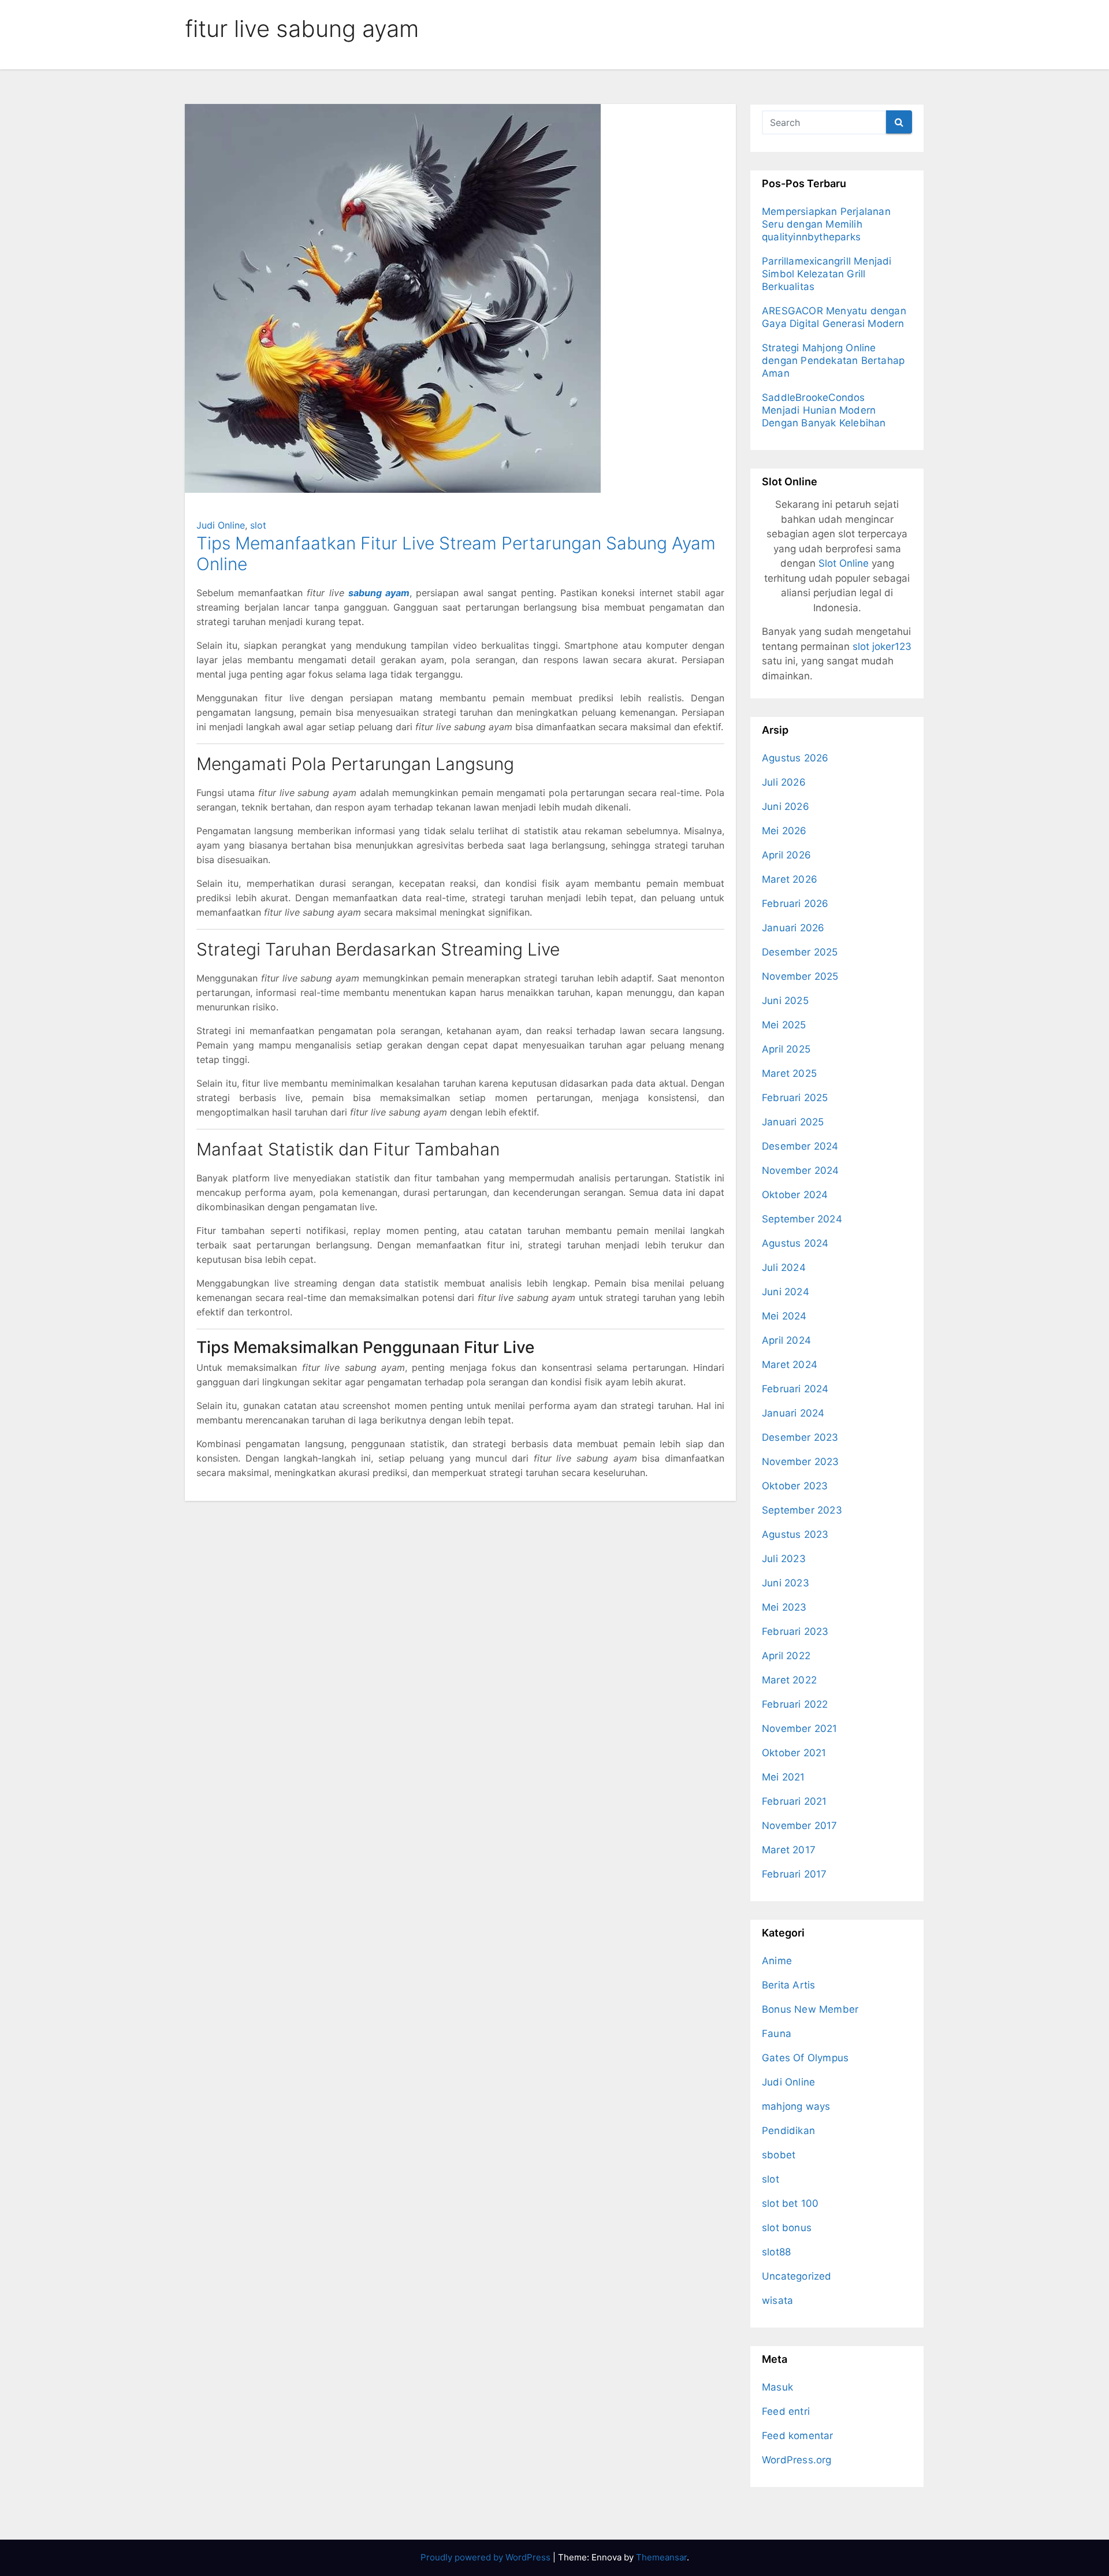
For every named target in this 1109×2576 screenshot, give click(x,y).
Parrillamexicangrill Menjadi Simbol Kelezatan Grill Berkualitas (827, 274)
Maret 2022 (789, 1680)
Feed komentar (798, 2436)
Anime (777, 1961)
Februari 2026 (795, 904)
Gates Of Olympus (805, 2058)
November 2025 (800, 976)
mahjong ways (796, 2106)
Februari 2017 (794, 1874)
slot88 (776, 2252)
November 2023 (801, 1462)
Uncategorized (797, 2276)
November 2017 (800, 1826)
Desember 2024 (800, 1146)
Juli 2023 (784, 1559)
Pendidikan (788, 2131)
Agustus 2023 (795, 1534)
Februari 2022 (795, 1704)
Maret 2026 (790, 879)
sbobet (779, 2155)
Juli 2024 (784, 1267)
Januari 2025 (793, 1122)
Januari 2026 (793, 928)
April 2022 (786, 1656)
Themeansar (661, 2557)
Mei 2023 (784, 1607)
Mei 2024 (784, 1316)
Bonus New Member (810, 2009)
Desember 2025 (800, 952)
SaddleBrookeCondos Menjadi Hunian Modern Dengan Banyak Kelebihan (824, 410)
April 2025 (786, 1049)
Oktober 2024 (795, 1195)
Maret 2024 (790, 1365)
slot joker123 (882, 646)
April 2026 (786, 855)
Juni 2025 (785, 1001)
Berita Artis (788, 1985)
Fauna (777, 2034)
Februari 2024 (795, 1389)
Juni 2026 (786, 806)
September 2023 (802, 1510)
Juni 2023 (786, 1583)
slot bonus (787, 2228)
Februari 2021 (794, 1801)
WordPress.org (797, 2460)
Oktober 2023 (795, 1486)
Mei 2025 (784, 1025)
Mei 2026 (784, 831)
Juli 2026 (784, 782)
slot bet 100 (790, 2203)
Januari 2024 (793, 1413)
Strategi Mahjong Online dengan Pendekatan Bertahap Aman (833, 360)
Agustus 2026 (795, 758)
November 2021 (800, 1729)
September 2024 (802, 1219)
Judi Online (221, 525)
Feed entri (786, 2411)
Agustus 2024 (795, 1243)
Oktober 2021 (794, 1753)
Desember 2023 (800, 1437)
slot (258, 525)
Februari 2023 (795, 1631)
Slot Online (844, 563)
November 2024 (801, 1170)
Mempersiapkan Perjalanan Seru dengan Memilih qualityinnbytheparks (826, 224)
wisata (777, 2300)
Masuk (777, 2387)
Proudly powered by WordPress (487, 2557)
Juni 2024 (786, 1292)
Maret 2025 (789, 1073)
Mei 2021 (784, 1777)
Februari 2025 (795, 1098)
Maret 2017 (789, 1850)
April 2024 (786, 1340)
